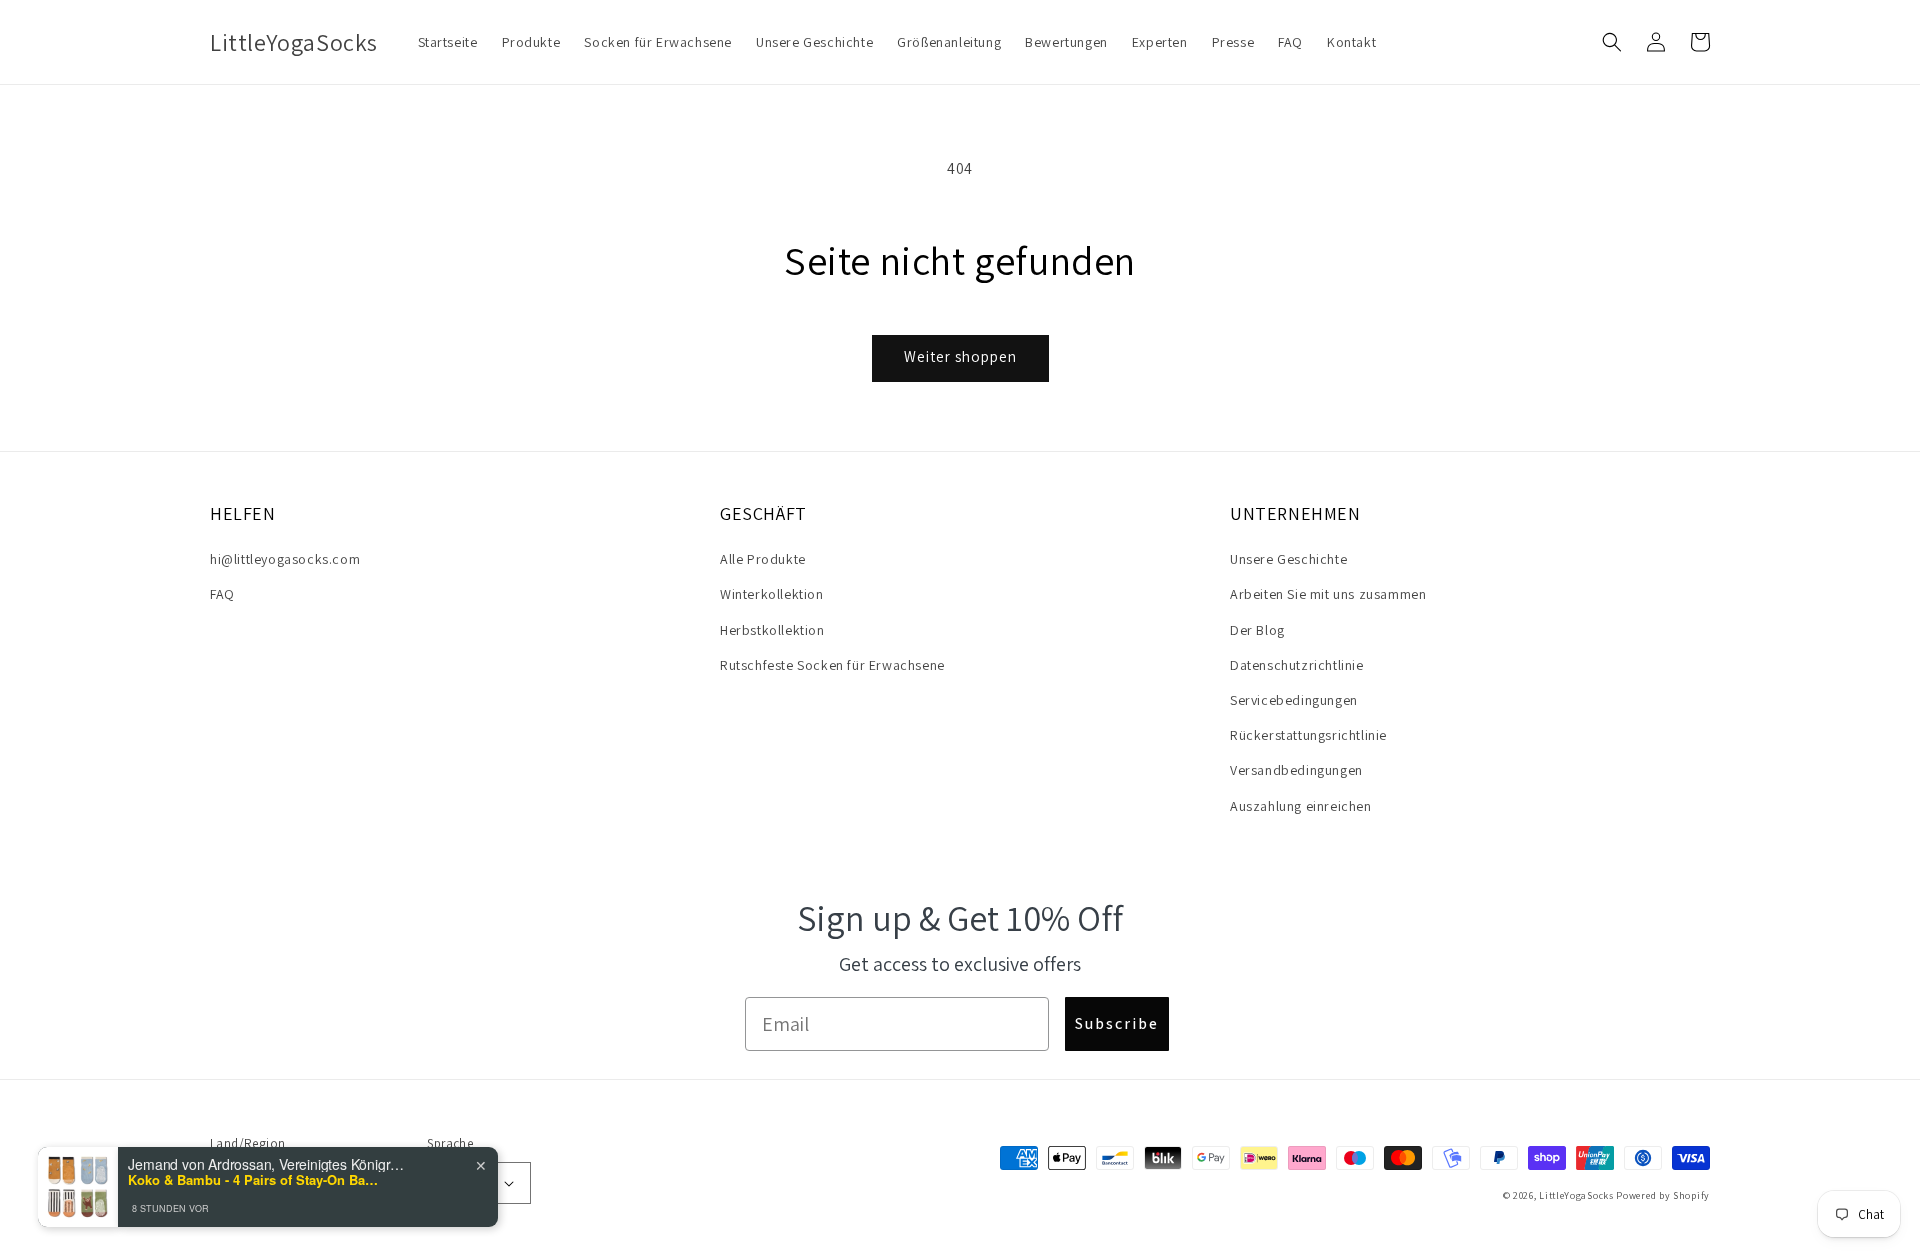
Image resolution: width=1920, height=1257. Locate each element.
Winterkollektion (772, 594)
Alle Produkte (763, 559)
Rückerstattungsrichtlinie (1308, 735)
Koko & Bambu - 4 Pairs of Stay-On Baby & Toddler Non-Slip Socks (253, 1180)
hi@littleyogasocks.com (285, 559)
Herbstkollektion (772, 630)
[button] (1612, 42)
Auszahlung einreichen (1301, 806)
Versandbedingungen (1296, 770)
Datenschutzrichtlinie (1297, 665)
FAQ (222, 594)
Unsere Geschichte (1288, 559)
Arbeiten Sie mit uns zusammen (1328, 594)
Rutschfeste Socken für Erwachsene (832, 665)
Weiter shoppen (960, 356)
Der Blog (1257, 630)
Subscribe (1117, 1023)
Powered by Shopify (1663, 1195)
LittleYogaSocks (1576, 1195)
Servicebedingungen (1294, 700)
